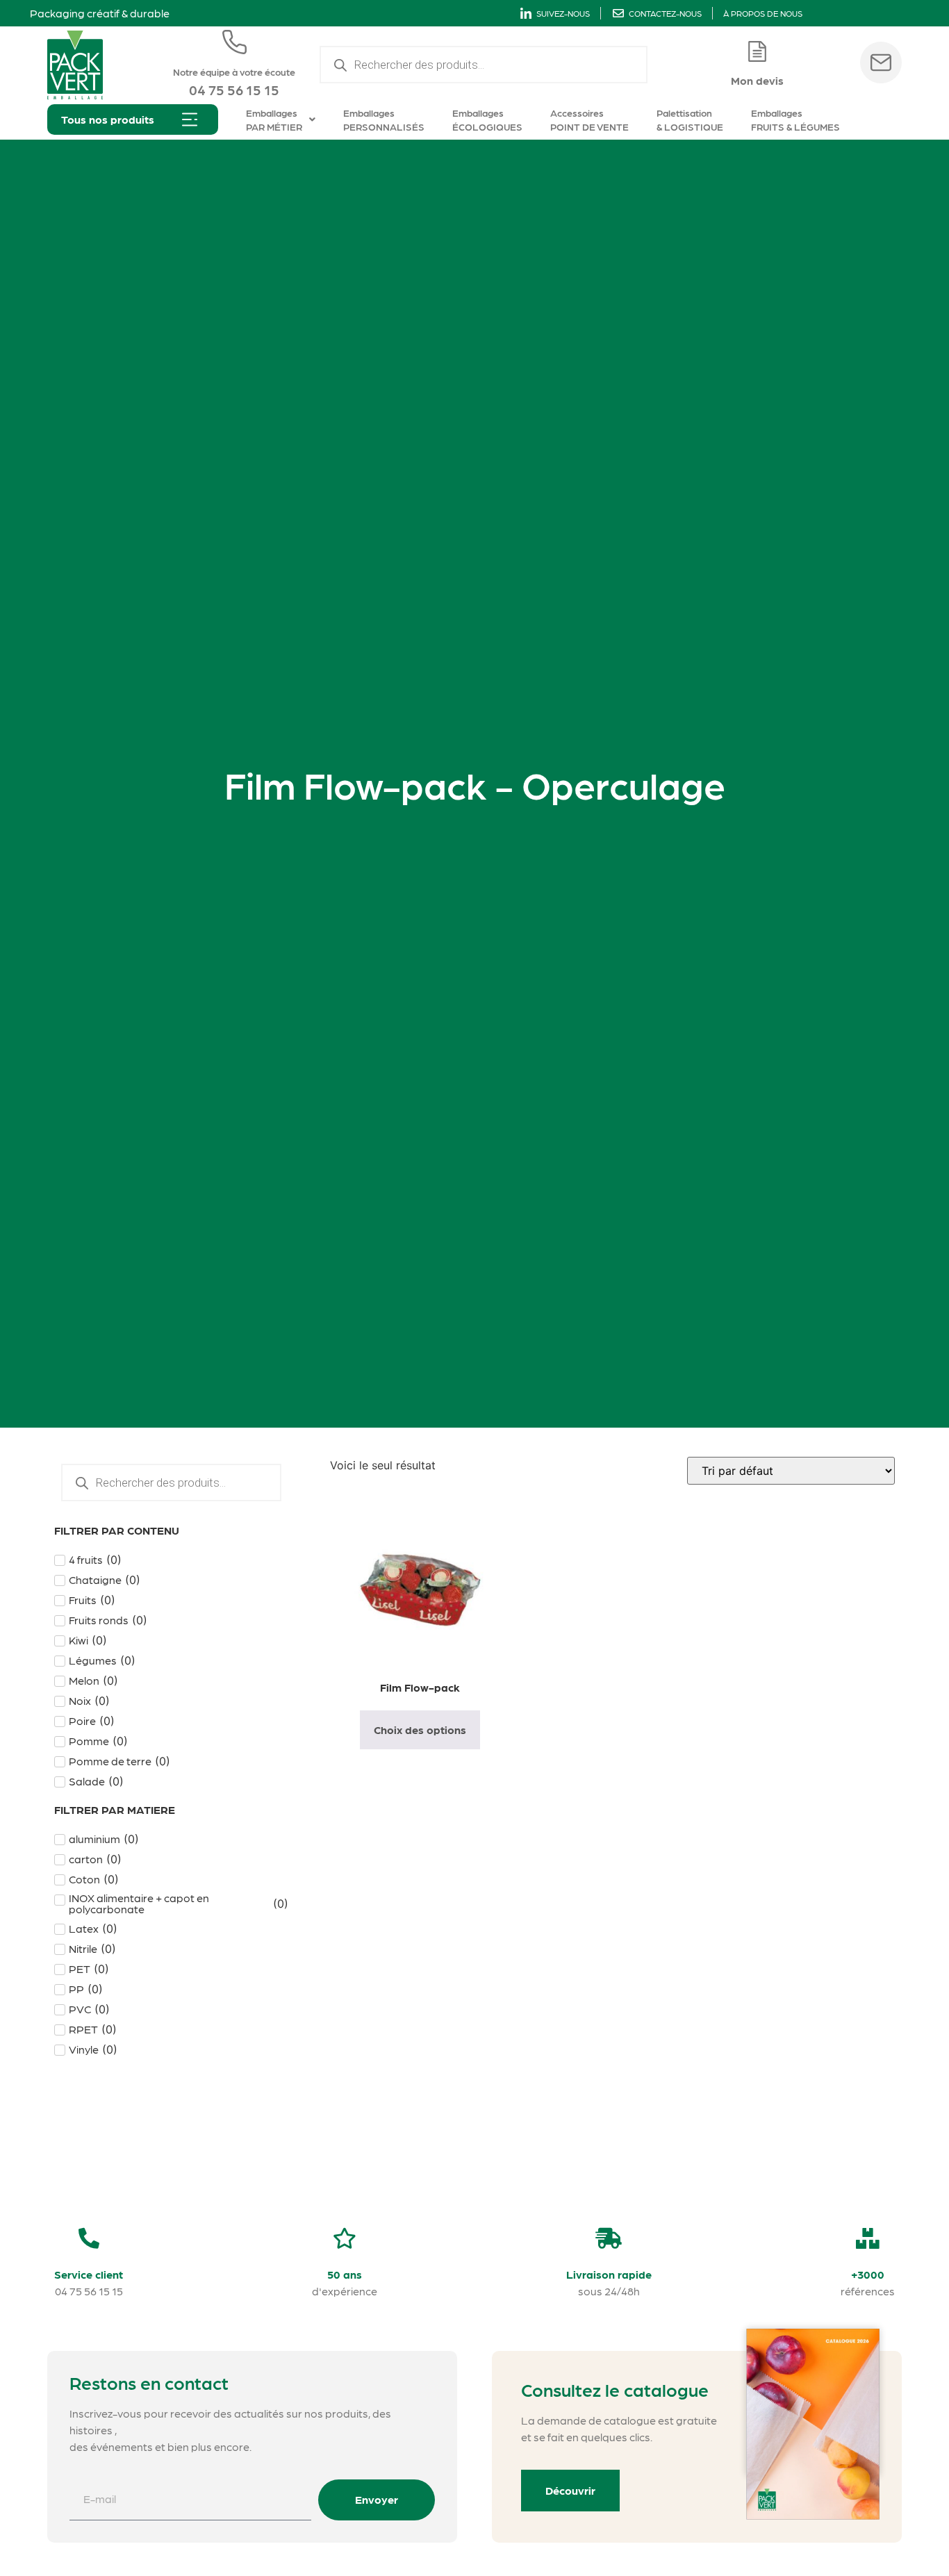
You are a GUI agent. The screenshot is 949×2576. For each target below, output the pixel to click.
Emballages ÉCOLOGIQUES (487, 119)
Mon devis (757, 80)
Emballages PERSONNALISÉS (384, 119)
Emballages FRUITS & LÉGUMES (795, 119)
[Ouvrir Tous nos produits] (190, 119)
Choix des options (420, 1729)
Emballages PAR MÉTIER (274, 119)
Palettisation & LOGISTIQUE (690, 119)
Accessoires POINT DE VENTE (589, 119)
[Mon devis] (757, 51)
